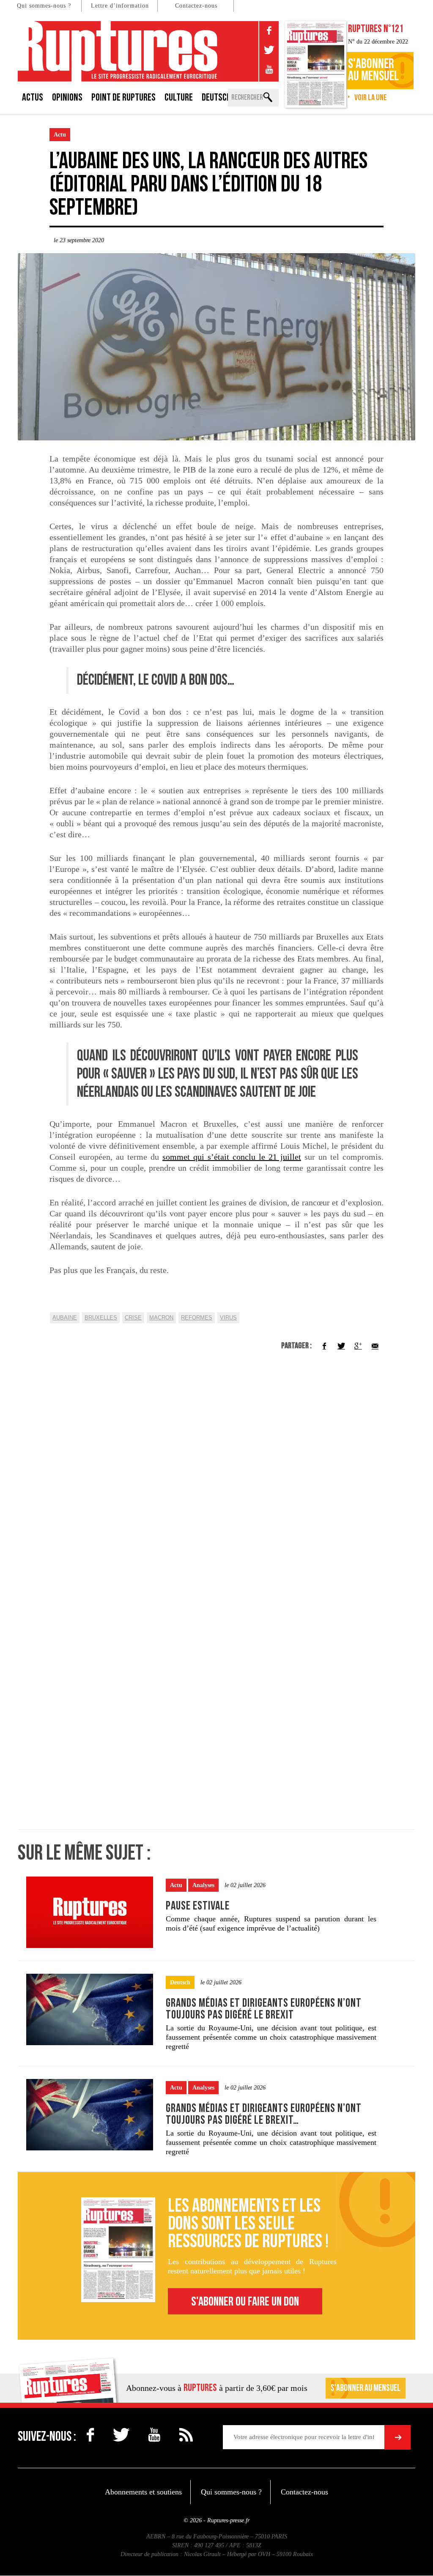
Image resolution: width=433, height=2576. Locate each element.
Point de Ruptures (123, 97)
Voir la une (371, 98)
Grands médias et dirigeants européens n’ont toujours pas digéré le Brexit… (264, 2114)
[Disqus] (216, 1481)
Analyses (203, 1885)
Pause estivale (198, 1906)
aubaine (65, 1318)
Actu (60, 135)
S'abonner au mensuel (366, 2388)
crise (133, 1318)
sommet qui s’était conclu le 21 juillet (232, 1157)
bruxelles (101, 1318)
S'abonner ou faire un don (245, 2302)
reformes (197, 1318)
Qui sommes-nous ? (44, 6)
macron (161, 1318)
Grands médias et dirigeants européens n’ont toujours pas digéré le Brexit (264, 2009)
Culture (179, 97)
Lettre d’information (120, 6)
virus (228, 1318)
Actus (33, 97)
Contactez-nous (196, 6)
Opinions (67, 97)
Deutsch (216, 97)
